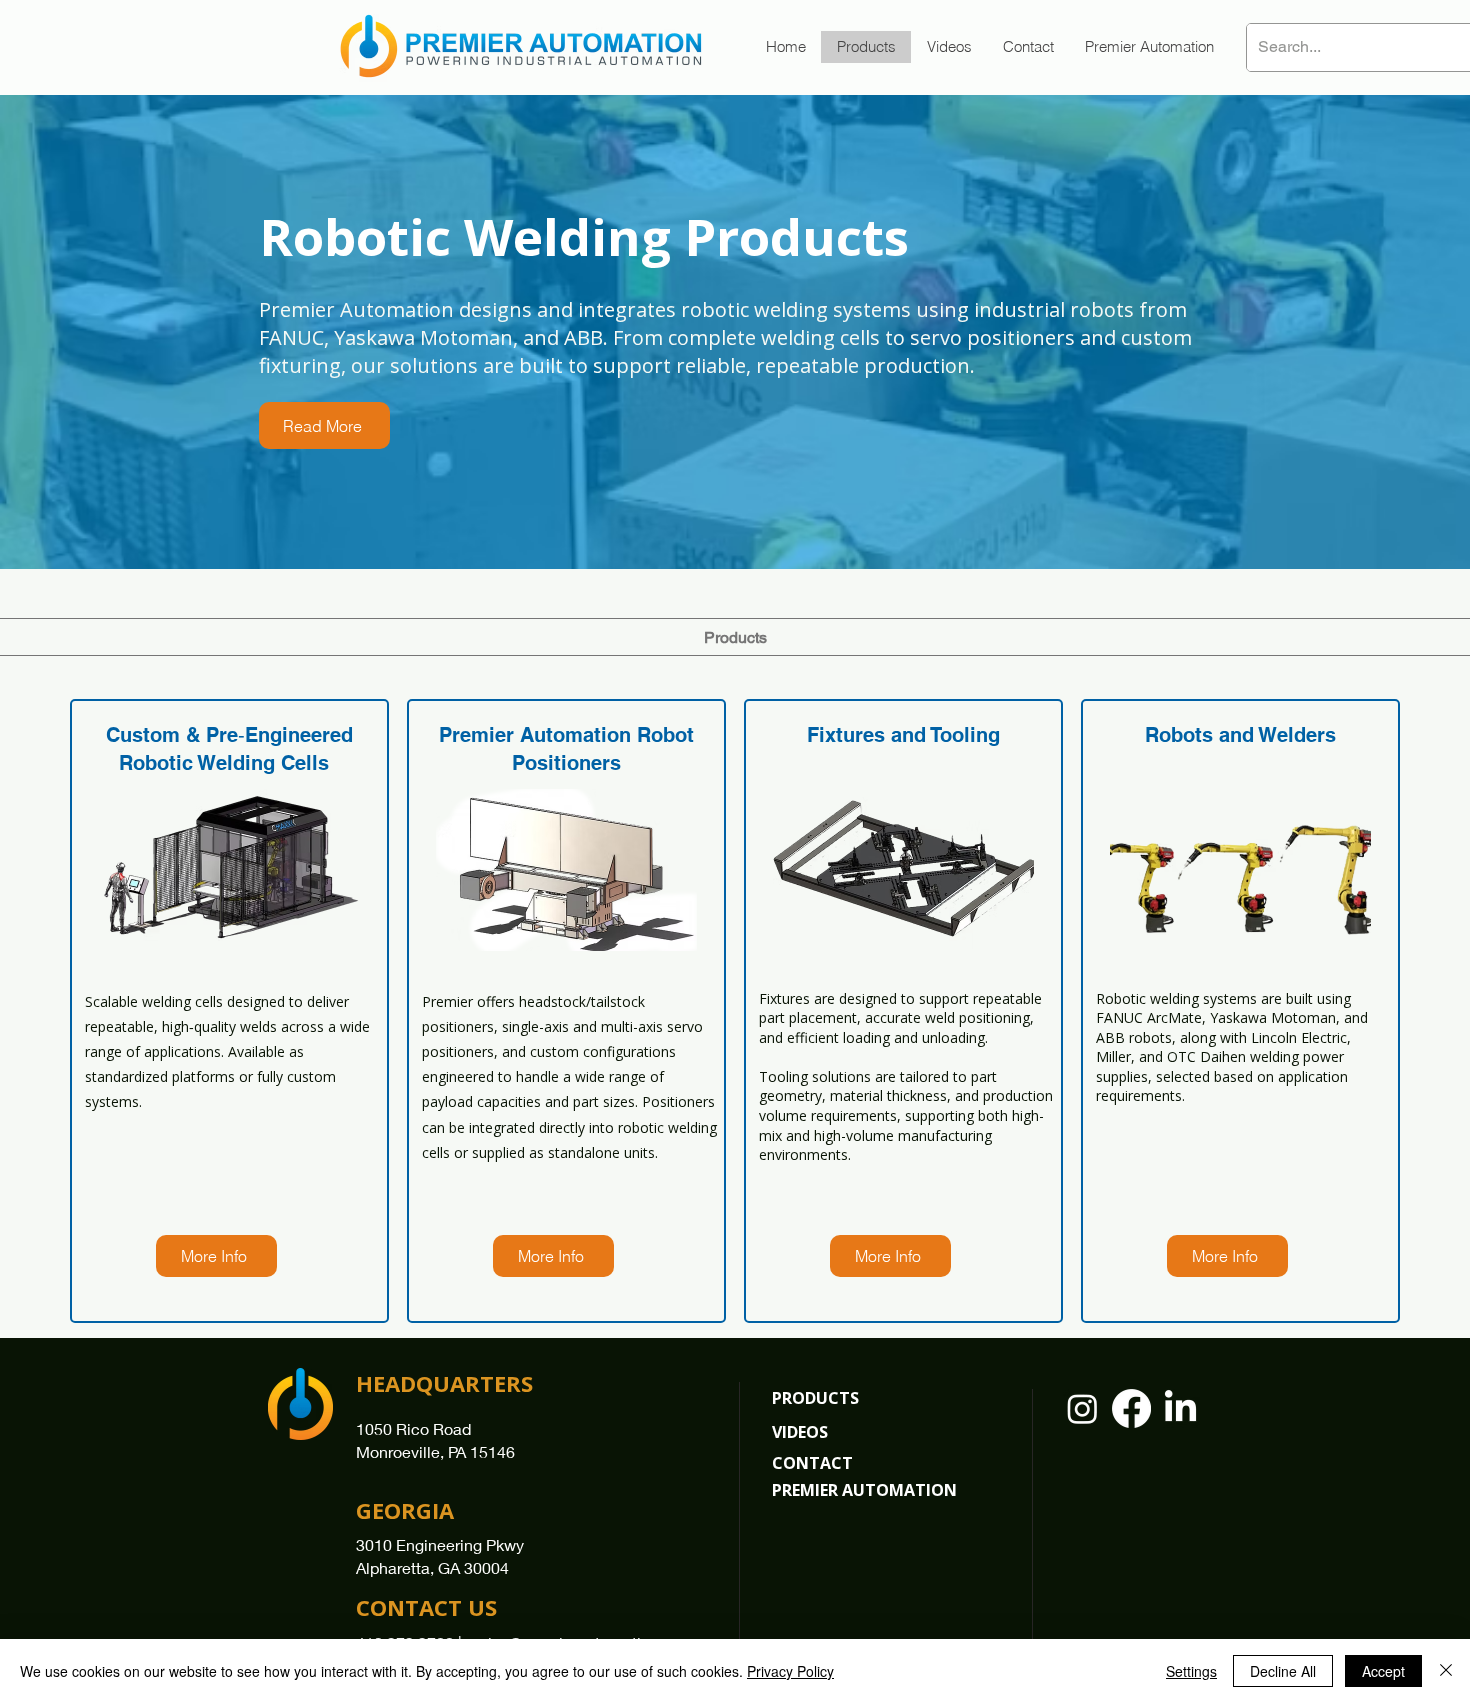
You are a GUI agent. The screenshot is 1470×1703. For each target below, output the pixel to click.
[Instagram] (1082, 1408)
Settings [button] (1191, 1671)
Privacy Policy (790, 1671)
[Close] (1446, 1671)
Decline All (1283, 1671)
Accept (1383, 1671)
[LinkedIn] (1180, 1408)
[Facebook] (1131, 1408)
